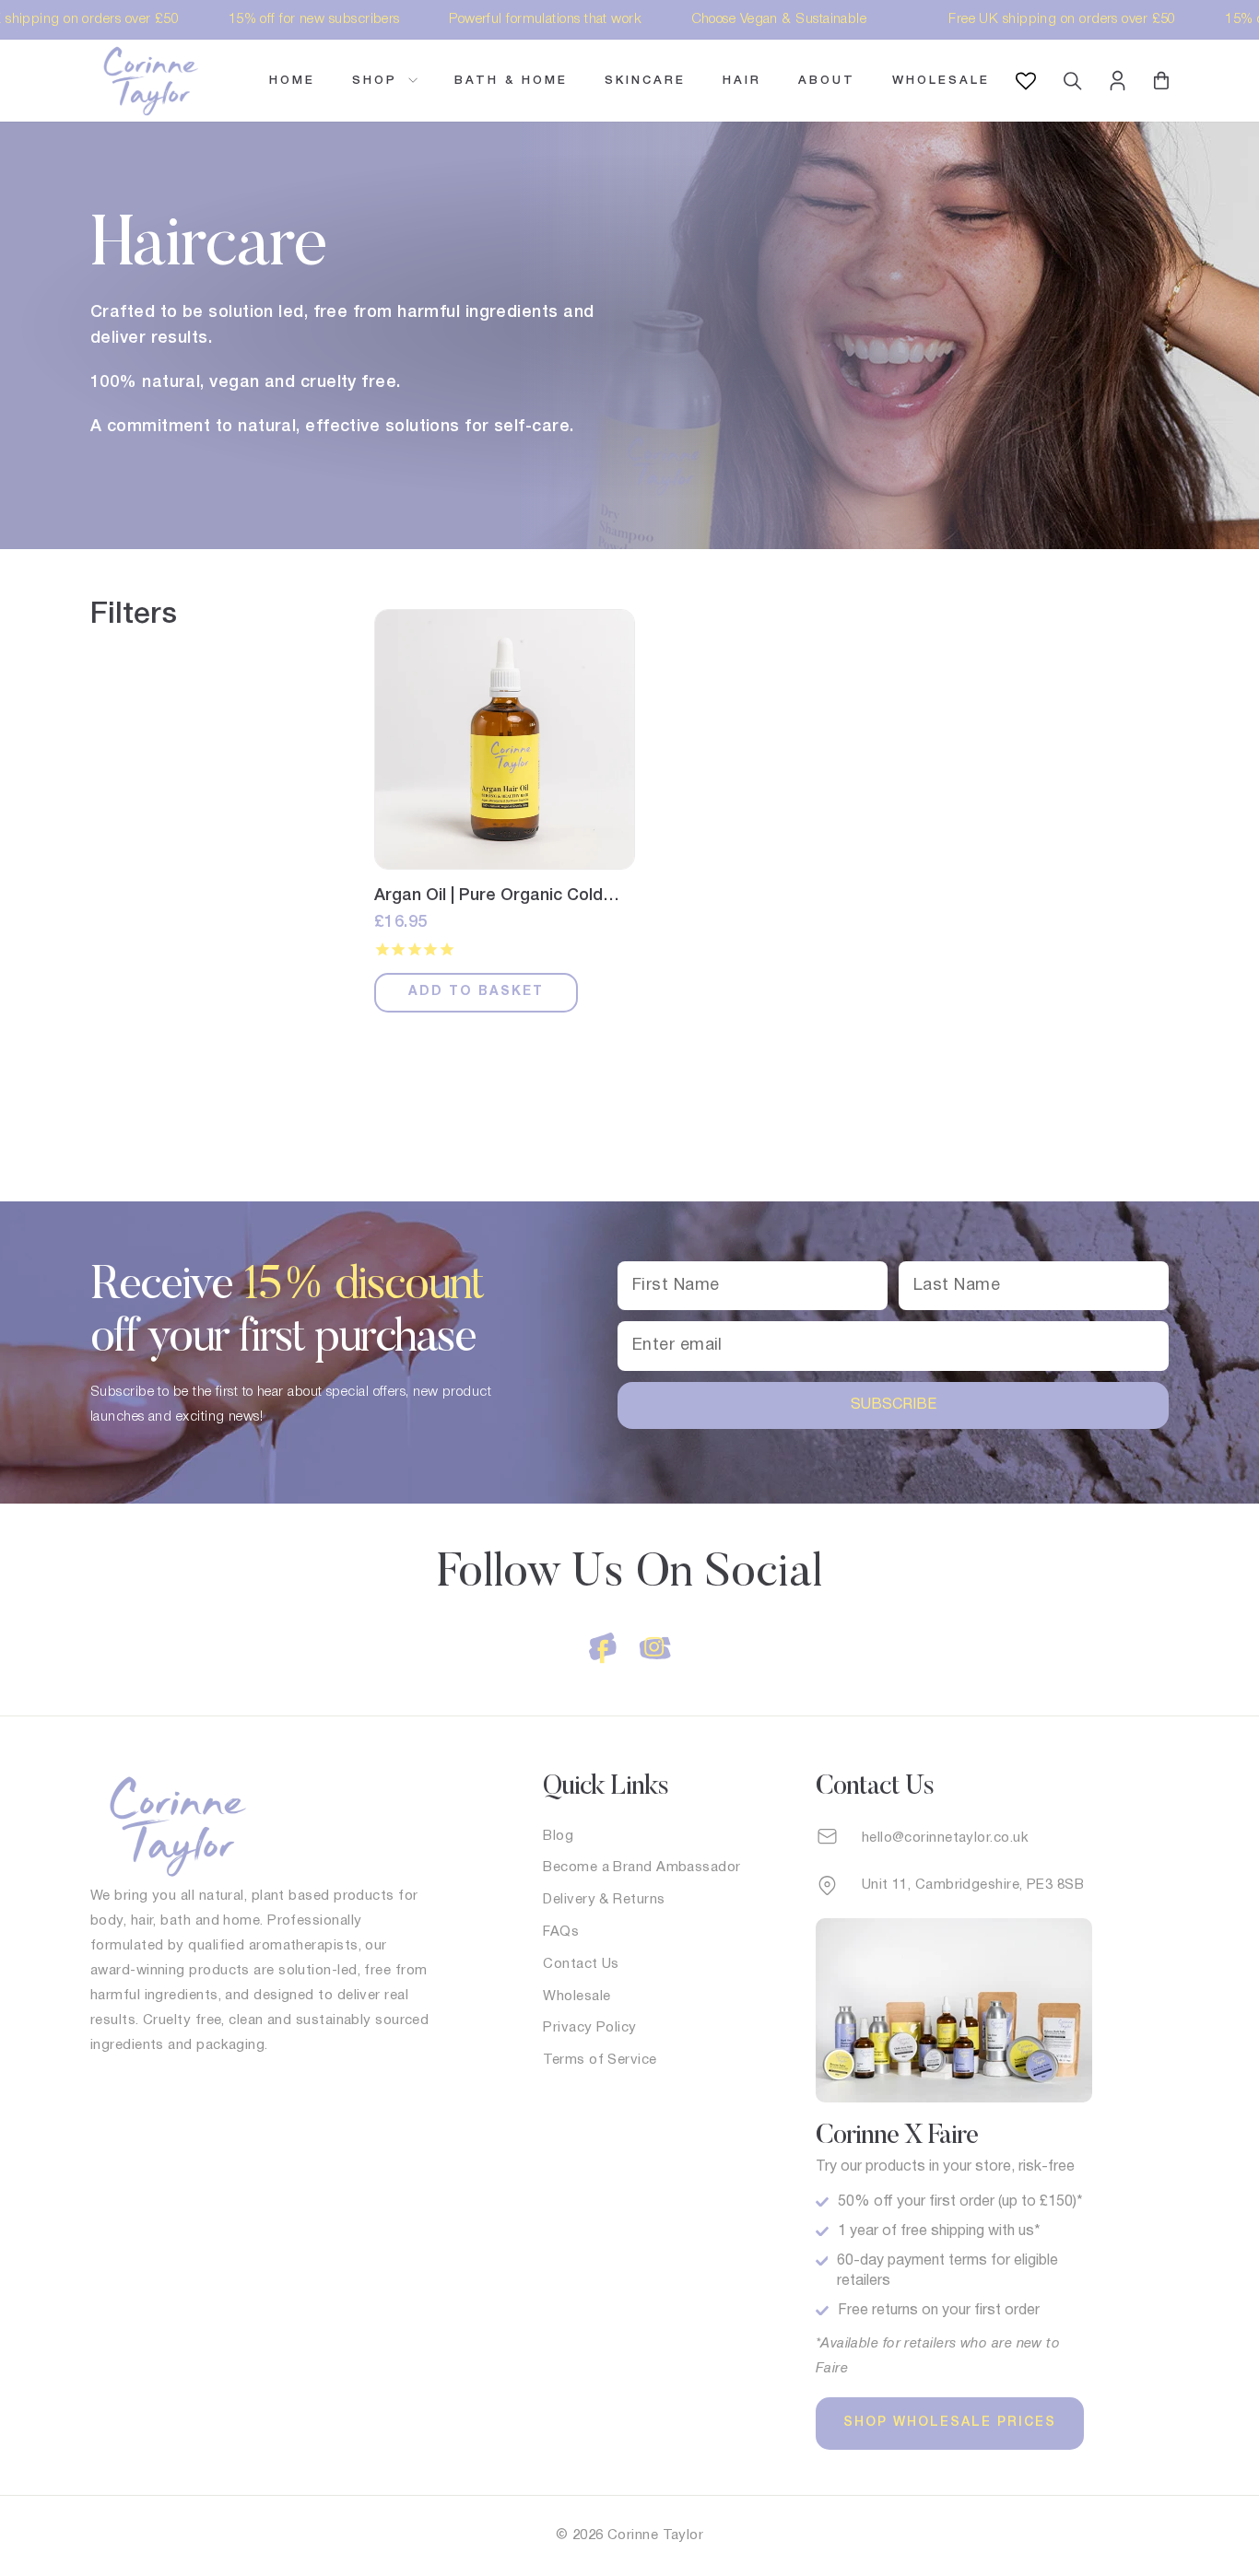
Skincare (645, 81)
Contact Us (581, 1964)
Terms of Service (600, 2060)
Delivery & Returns (604, 1900)
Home (292, 81)
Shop (378, 81)
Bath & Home (511, 81)
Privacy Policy (589, 2028)
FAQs (561, 1932)
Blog (558, 1836)
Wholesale (941, 81)
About (827, 81)
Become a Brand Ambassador (641, 1868)
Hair (742, 81)
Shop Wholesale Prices (950, 2423)
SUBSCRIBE (894, 1405)
